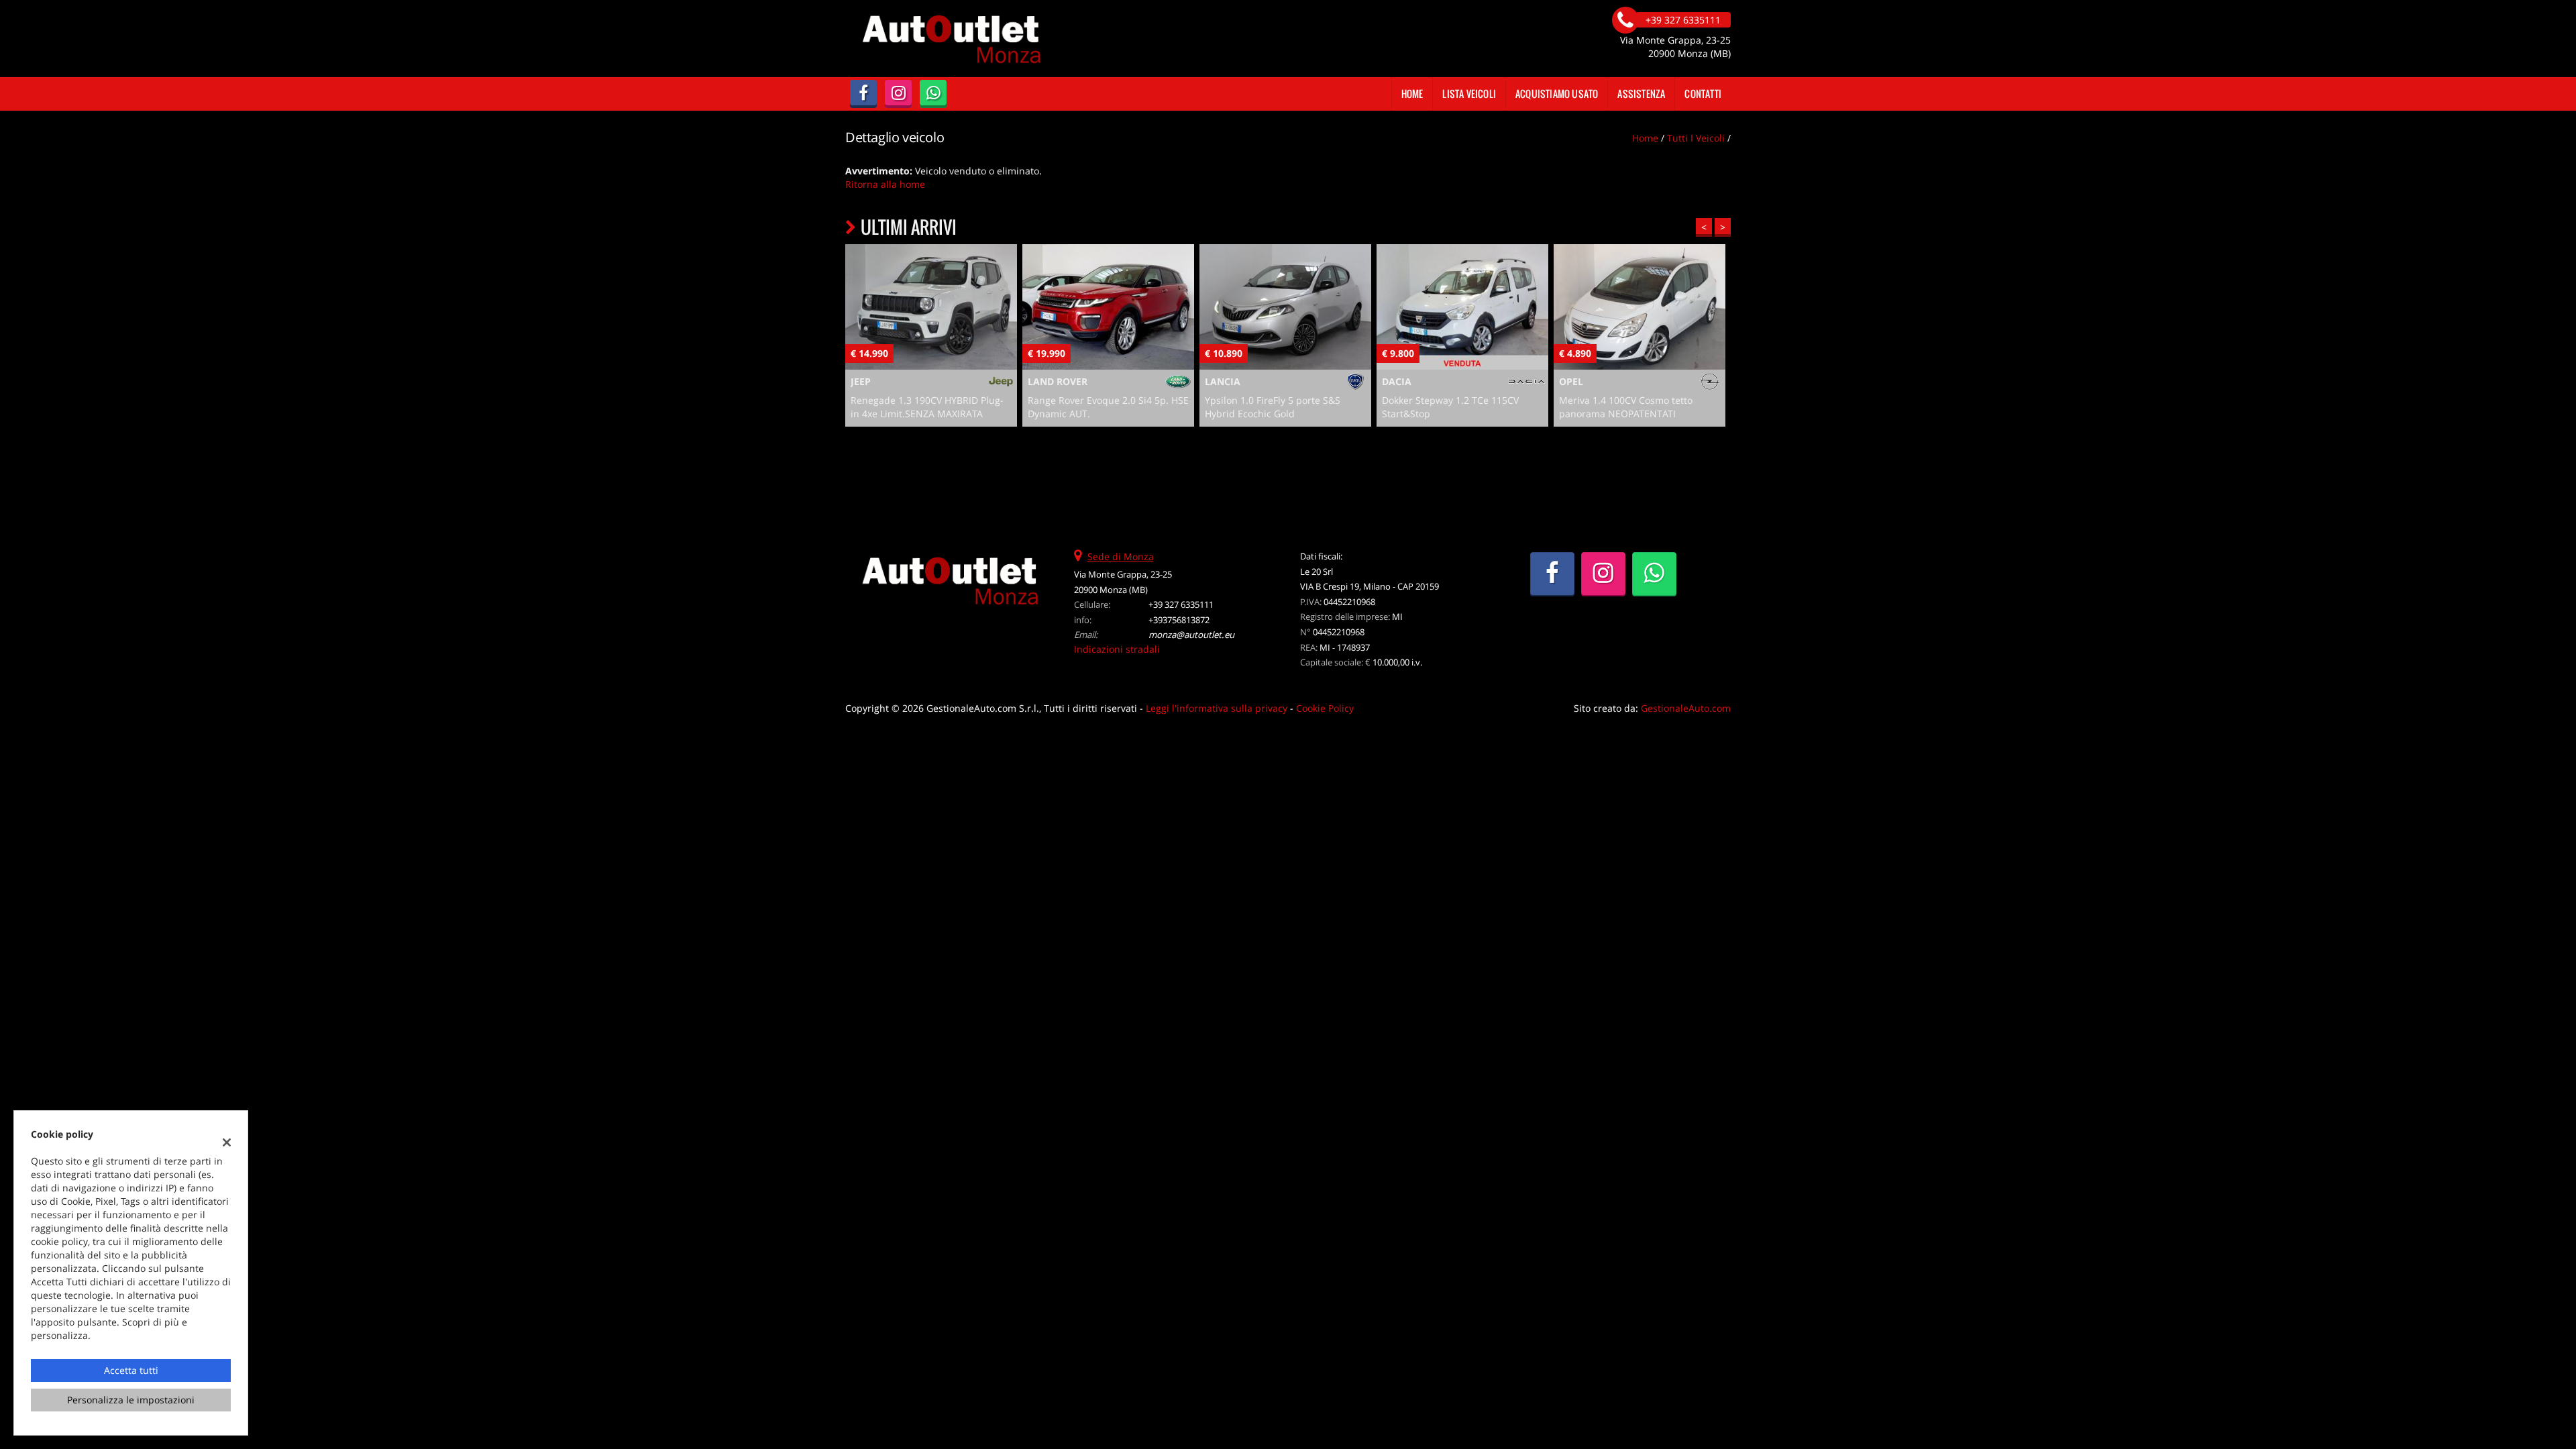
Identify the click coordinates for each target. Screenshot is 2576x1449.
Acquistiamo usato (1557, 94)
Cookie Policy (1325, 708)
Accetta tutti (131, 1370)
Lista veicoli (1469, 94)
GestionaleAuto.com (1686, 708)
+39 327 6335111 (1181, 604)
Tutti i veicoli (1696, 138)
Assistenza (1641, 94)
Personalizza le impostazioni (131, 1400)
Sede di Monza (1121, 556)
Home (1412, 94)
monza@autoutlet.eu (1191, 635)
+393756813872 (1179, 620)
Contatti (1703, 94)
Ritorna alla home (885, 184)
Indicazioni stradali (1117, 649)
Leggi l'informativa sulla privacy (1217, 708)
